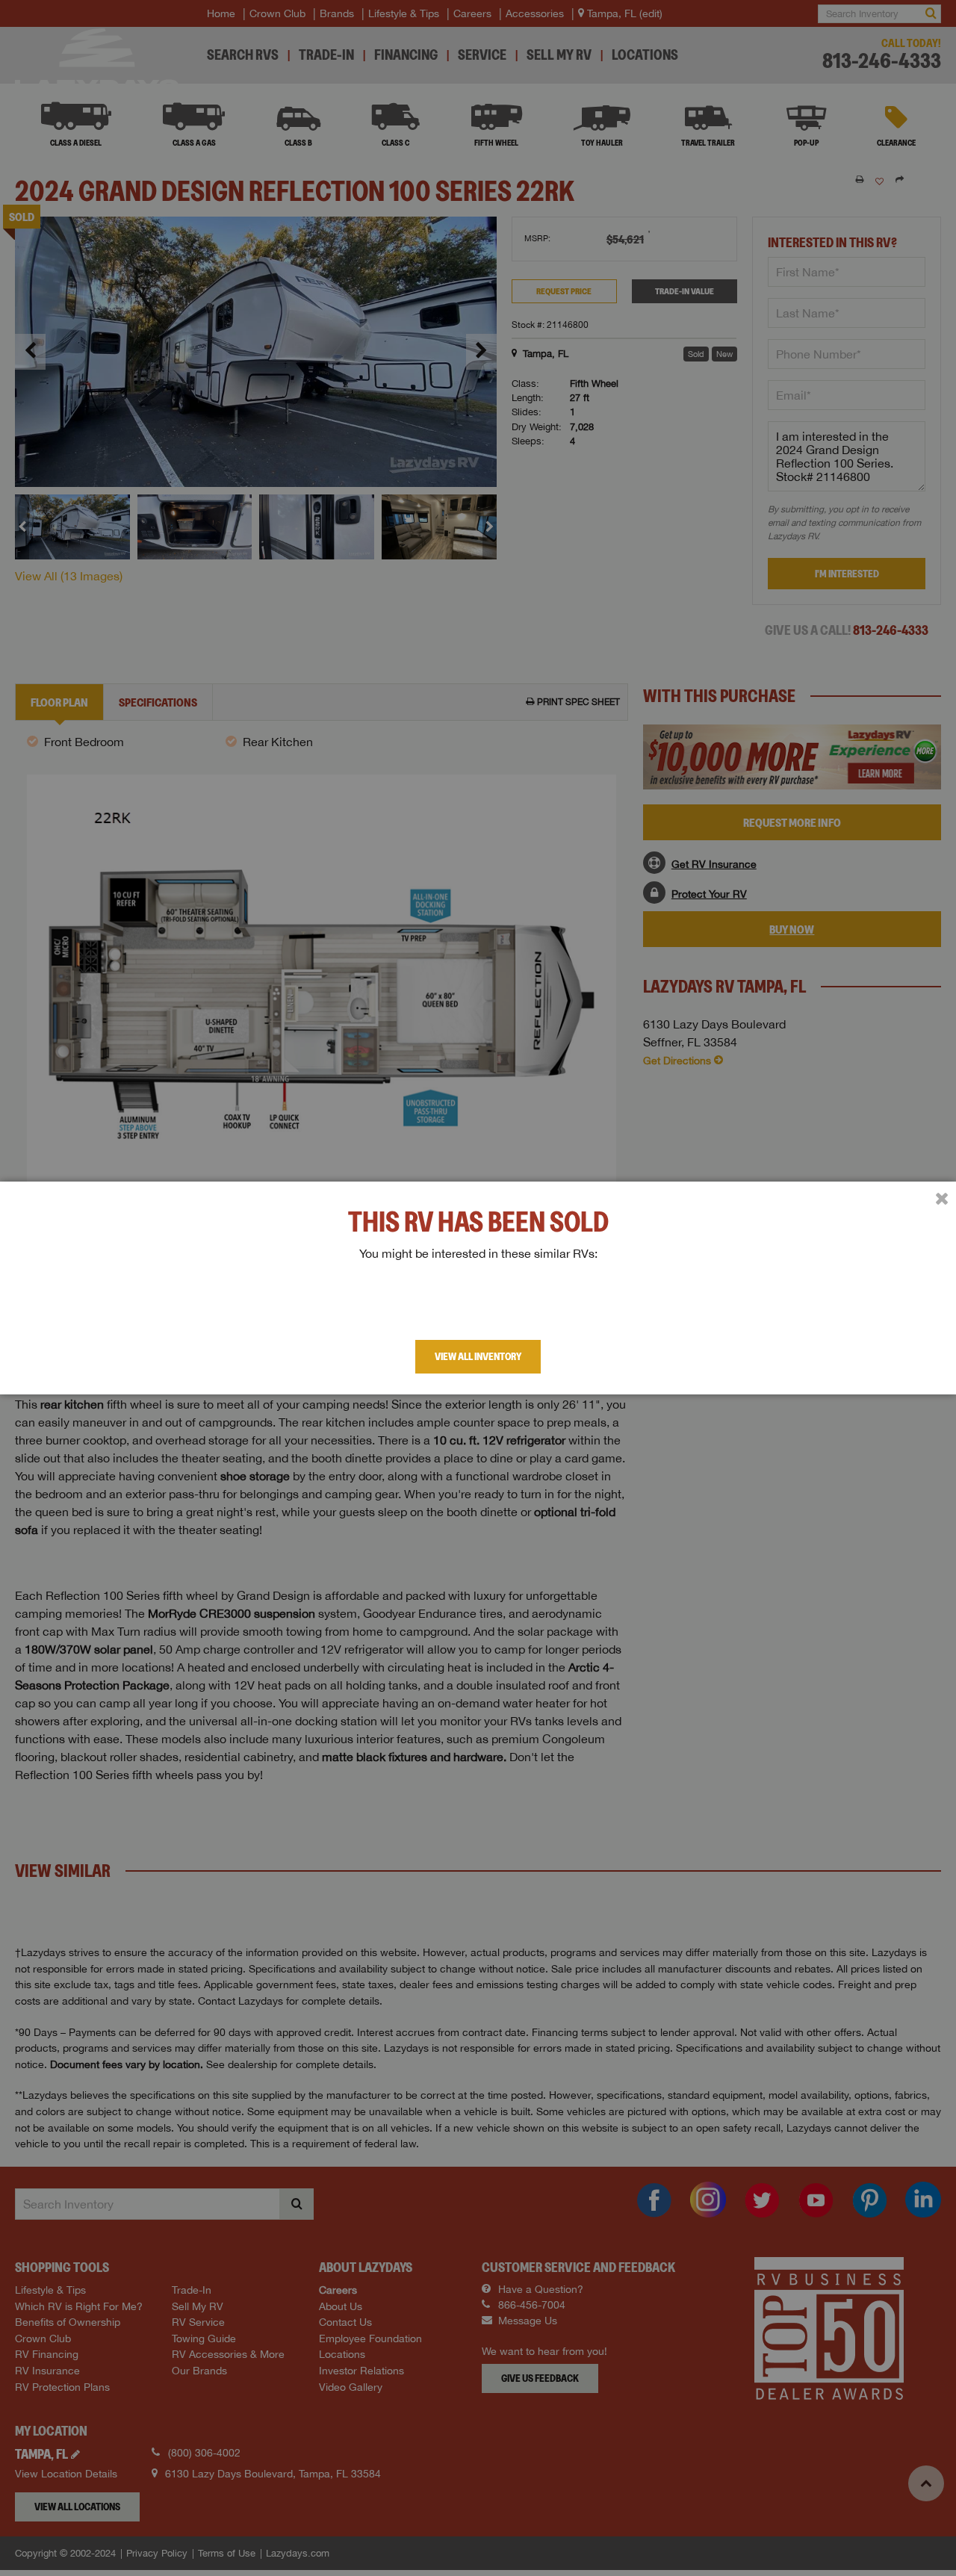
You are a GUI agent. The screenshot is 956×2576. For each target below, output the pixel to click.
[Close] (942, 1199)
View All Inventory (478, 1356)
